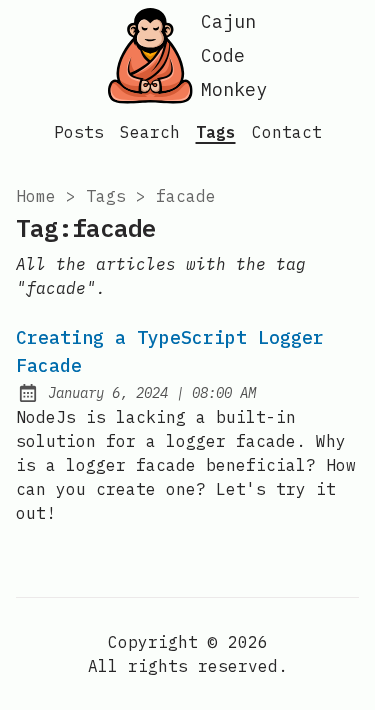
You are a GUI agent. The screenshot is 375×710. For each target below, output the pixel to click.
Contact (287, 132)
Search (150, 132)
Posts (79, 132)
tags (106, 196)
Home (36, 196)
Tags (216, 132)
